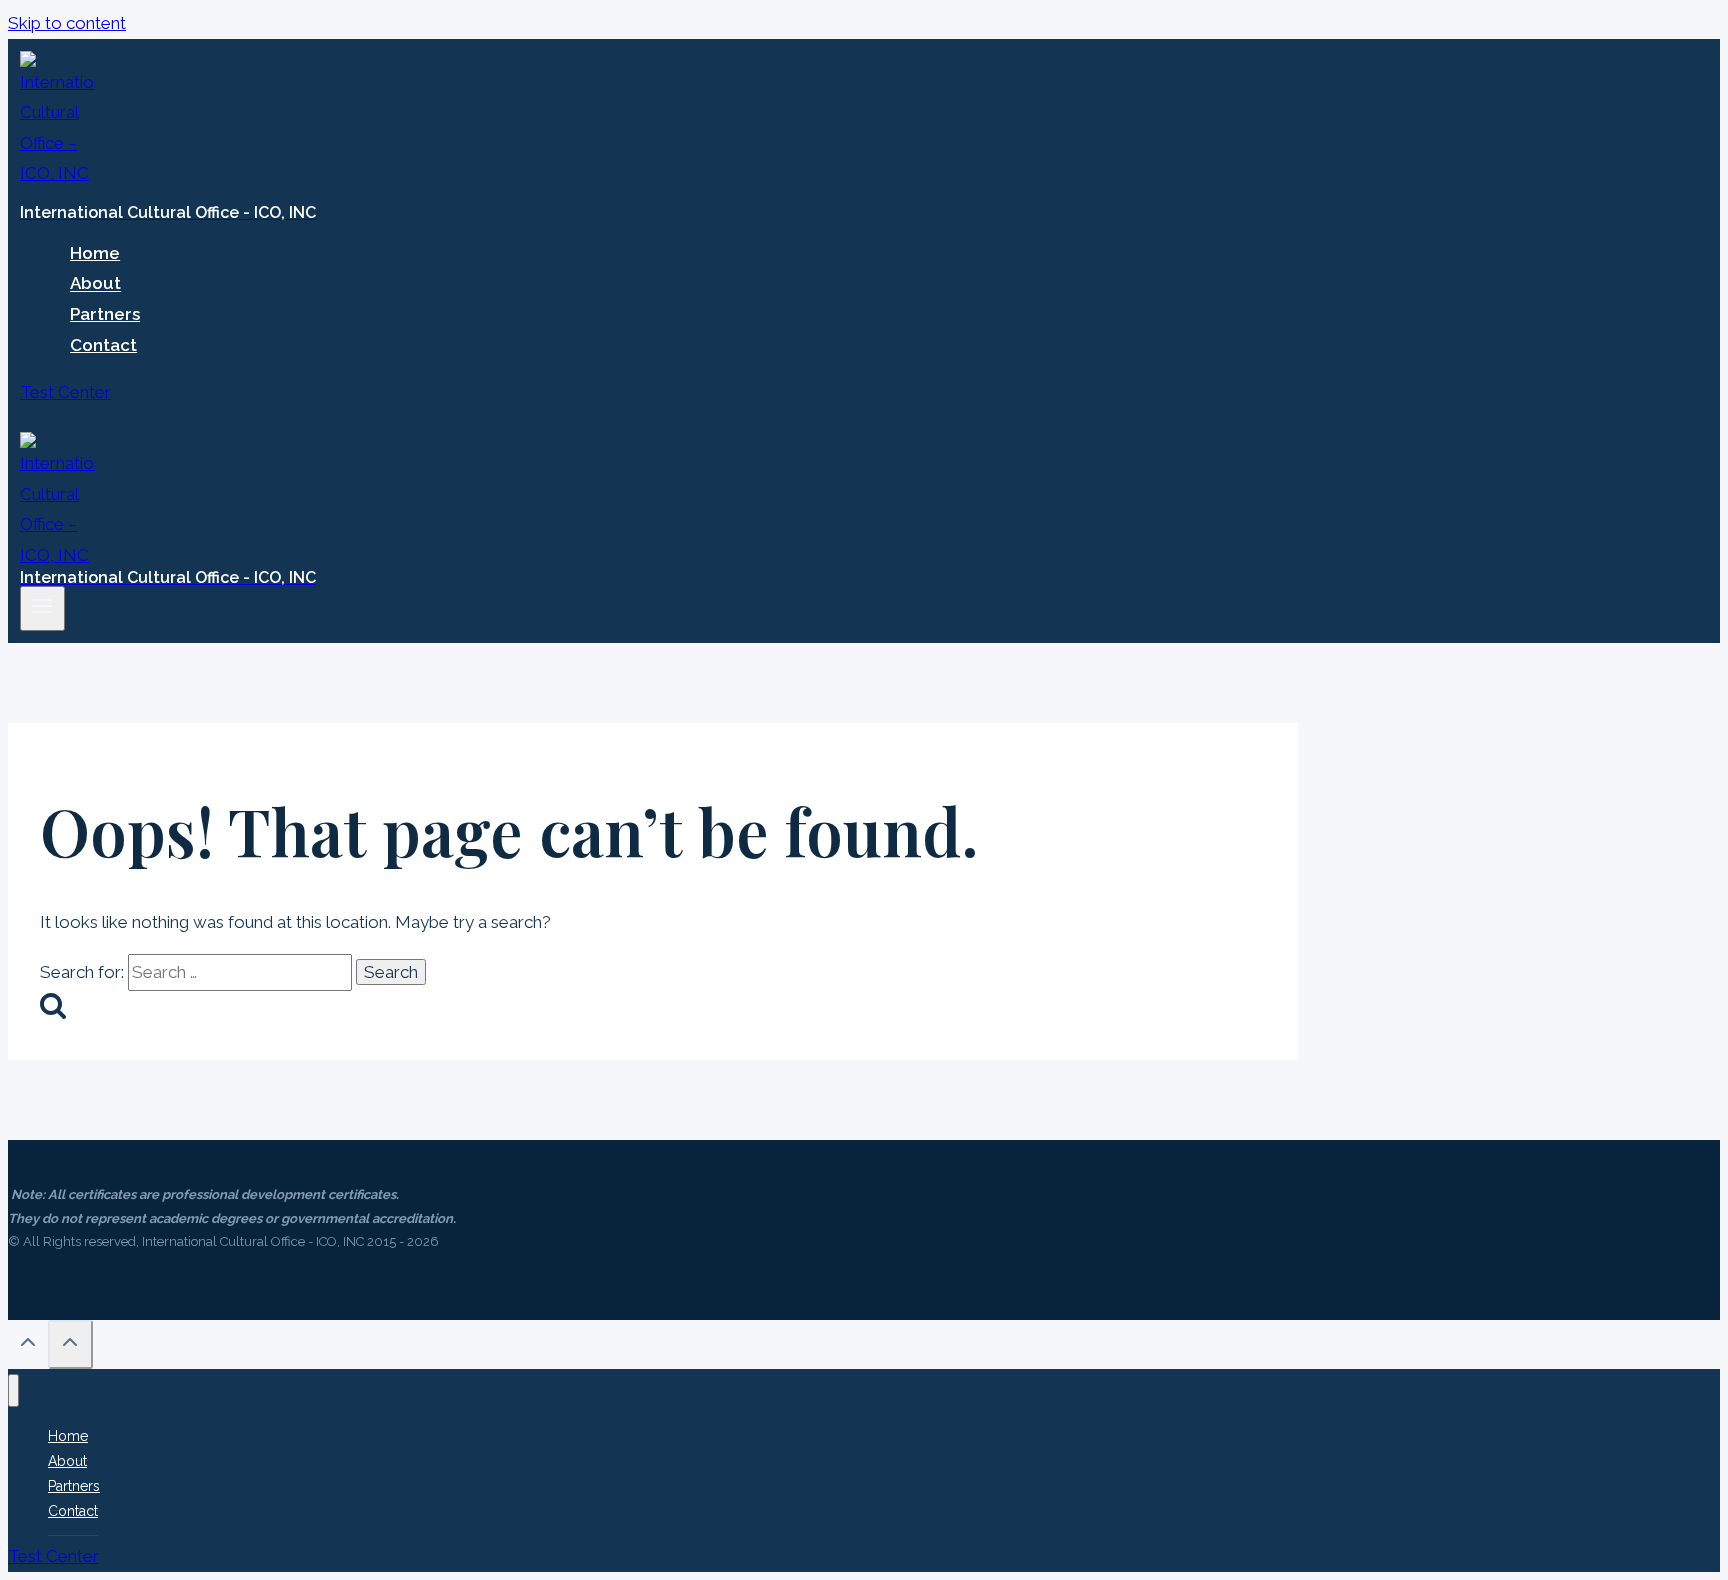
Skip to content (67, 23)
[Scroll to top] (28, 1347)
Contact (103, 345)
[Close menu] (13, 1390)
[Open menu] (42, 608)
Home (95, 253)
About (95, 284)
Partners (105, 314)
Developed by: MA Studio (83, 1265)
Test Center (65, 392)
